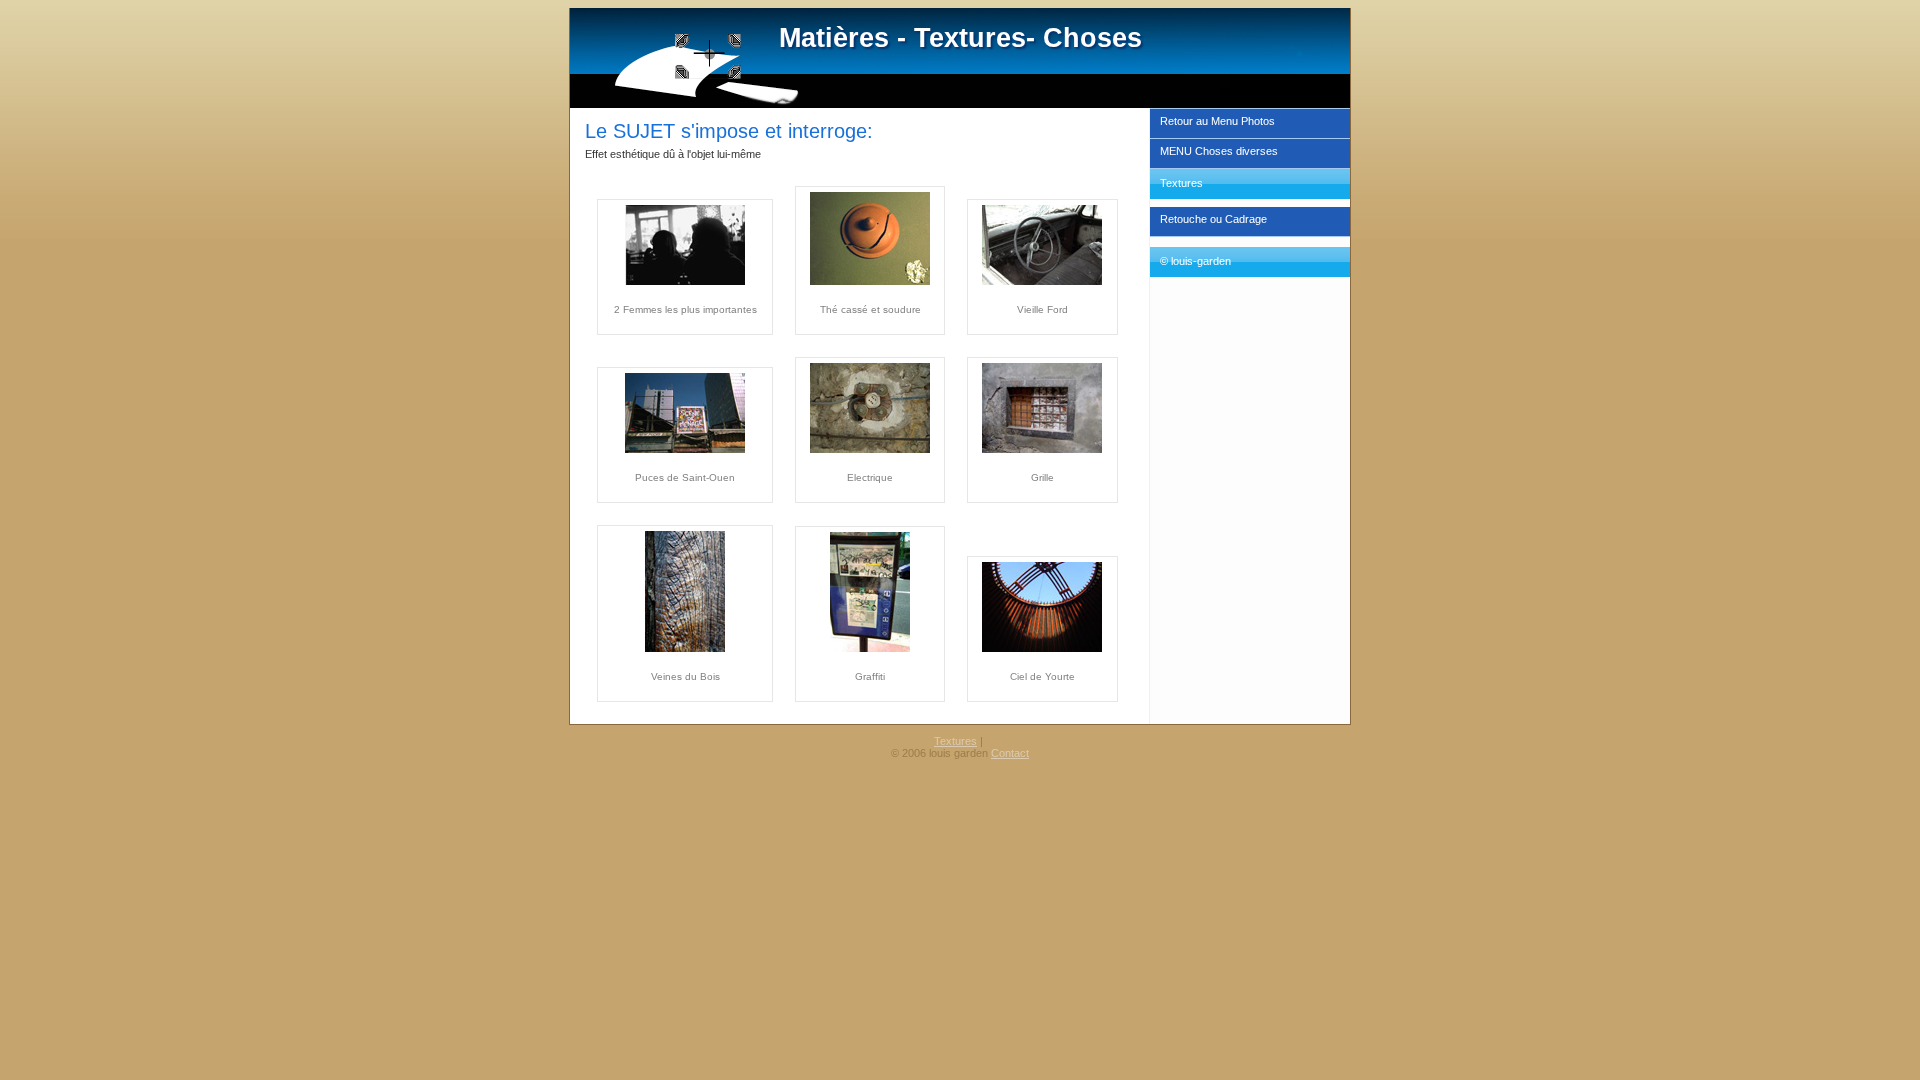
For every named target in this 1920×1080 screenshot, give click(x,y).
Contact (1010, 753)
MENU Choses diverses (1219, 151)
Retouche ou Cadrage (1213, 219)
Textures (955, 741)
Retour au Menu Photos (1217, 121)
